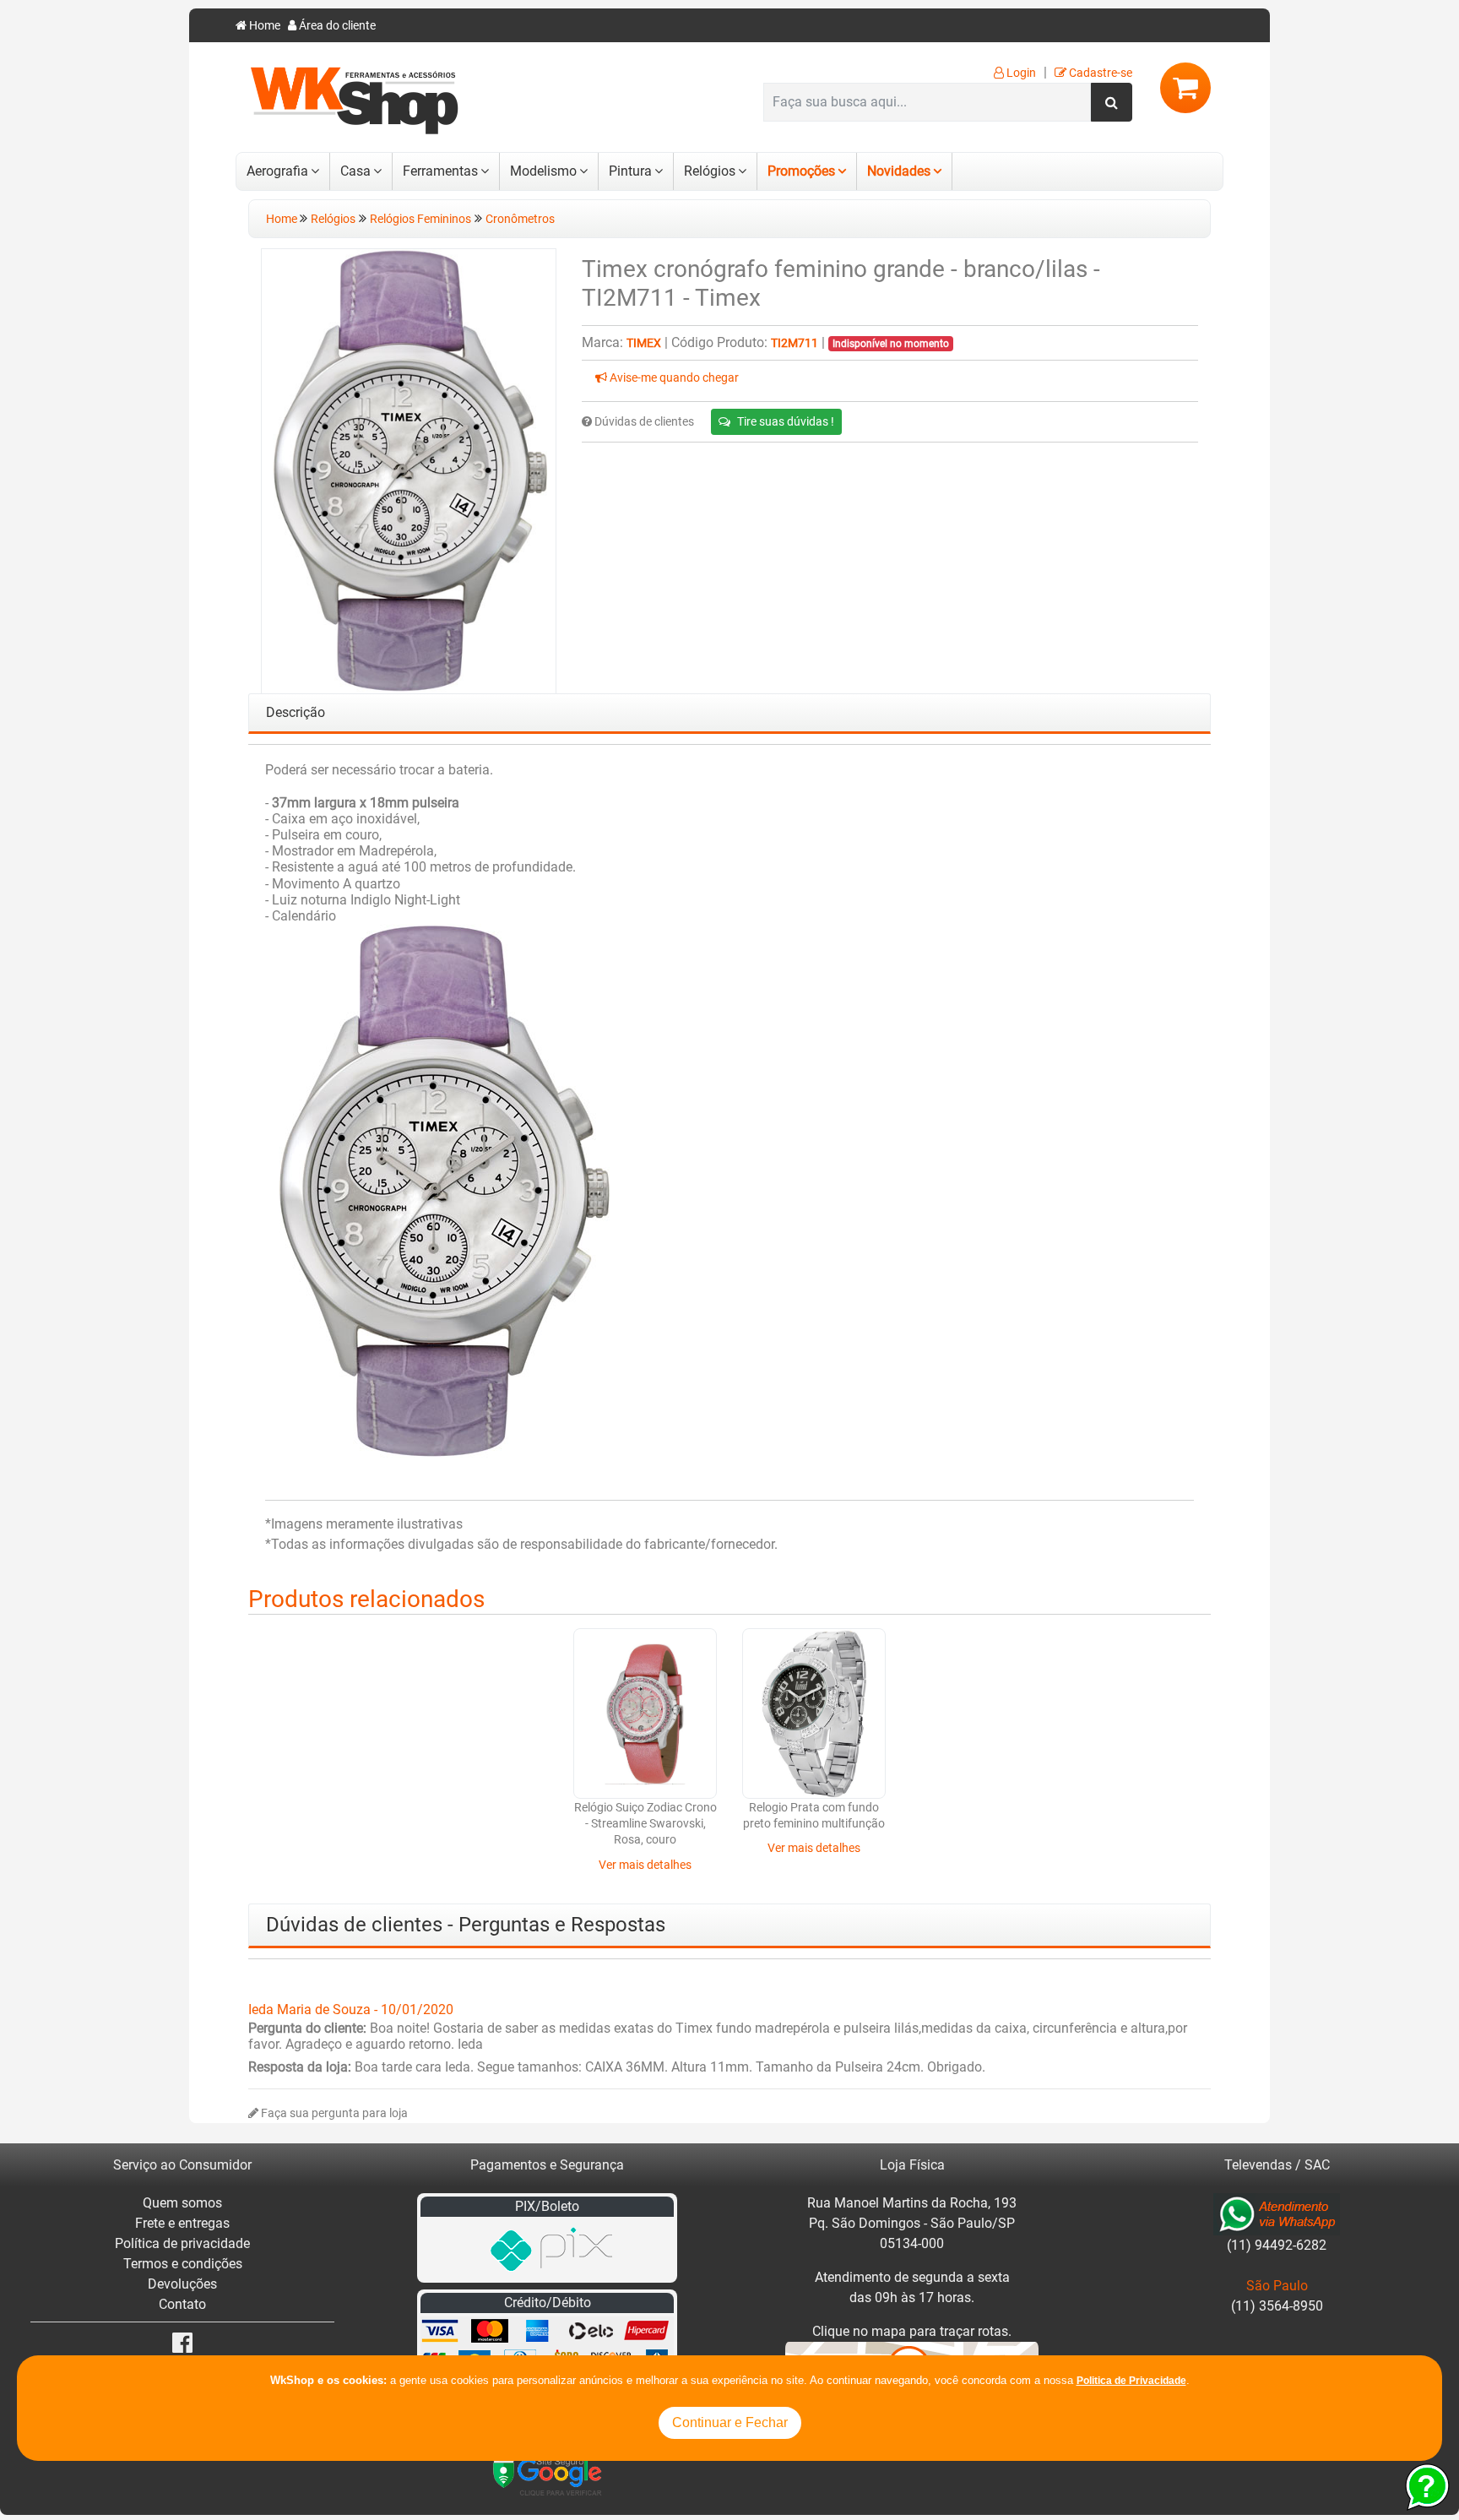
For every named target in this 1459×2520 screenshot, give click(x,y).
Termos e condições (183, 2264)
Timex (644, 343)
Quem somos (182, 2203)
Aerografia (277, 171)
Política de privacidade (182, 2243)
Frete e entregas (182, 2223)
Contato (182, 2304)
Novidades (899, 171)
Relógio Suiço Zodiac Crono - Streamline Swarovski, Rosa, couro (645, 1824)
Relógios (710, 171)
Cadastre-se (1099, 73)
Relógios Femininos (420, 219)
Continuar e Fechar (730, 2422)
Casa (355, 171)
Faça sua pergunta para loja (333, 2113)
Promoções (801, 171)
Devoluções (182, 2284)
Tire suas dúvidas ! (786, 421)
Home (263, 26)
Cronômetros (520, 219)
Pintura (630, 171)
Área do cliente (336, 26)
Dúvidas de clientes (643, 422)
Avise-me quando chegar (673, 378)
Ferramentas (440, 171)
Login (1020, 73)
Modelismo (543, 171)
